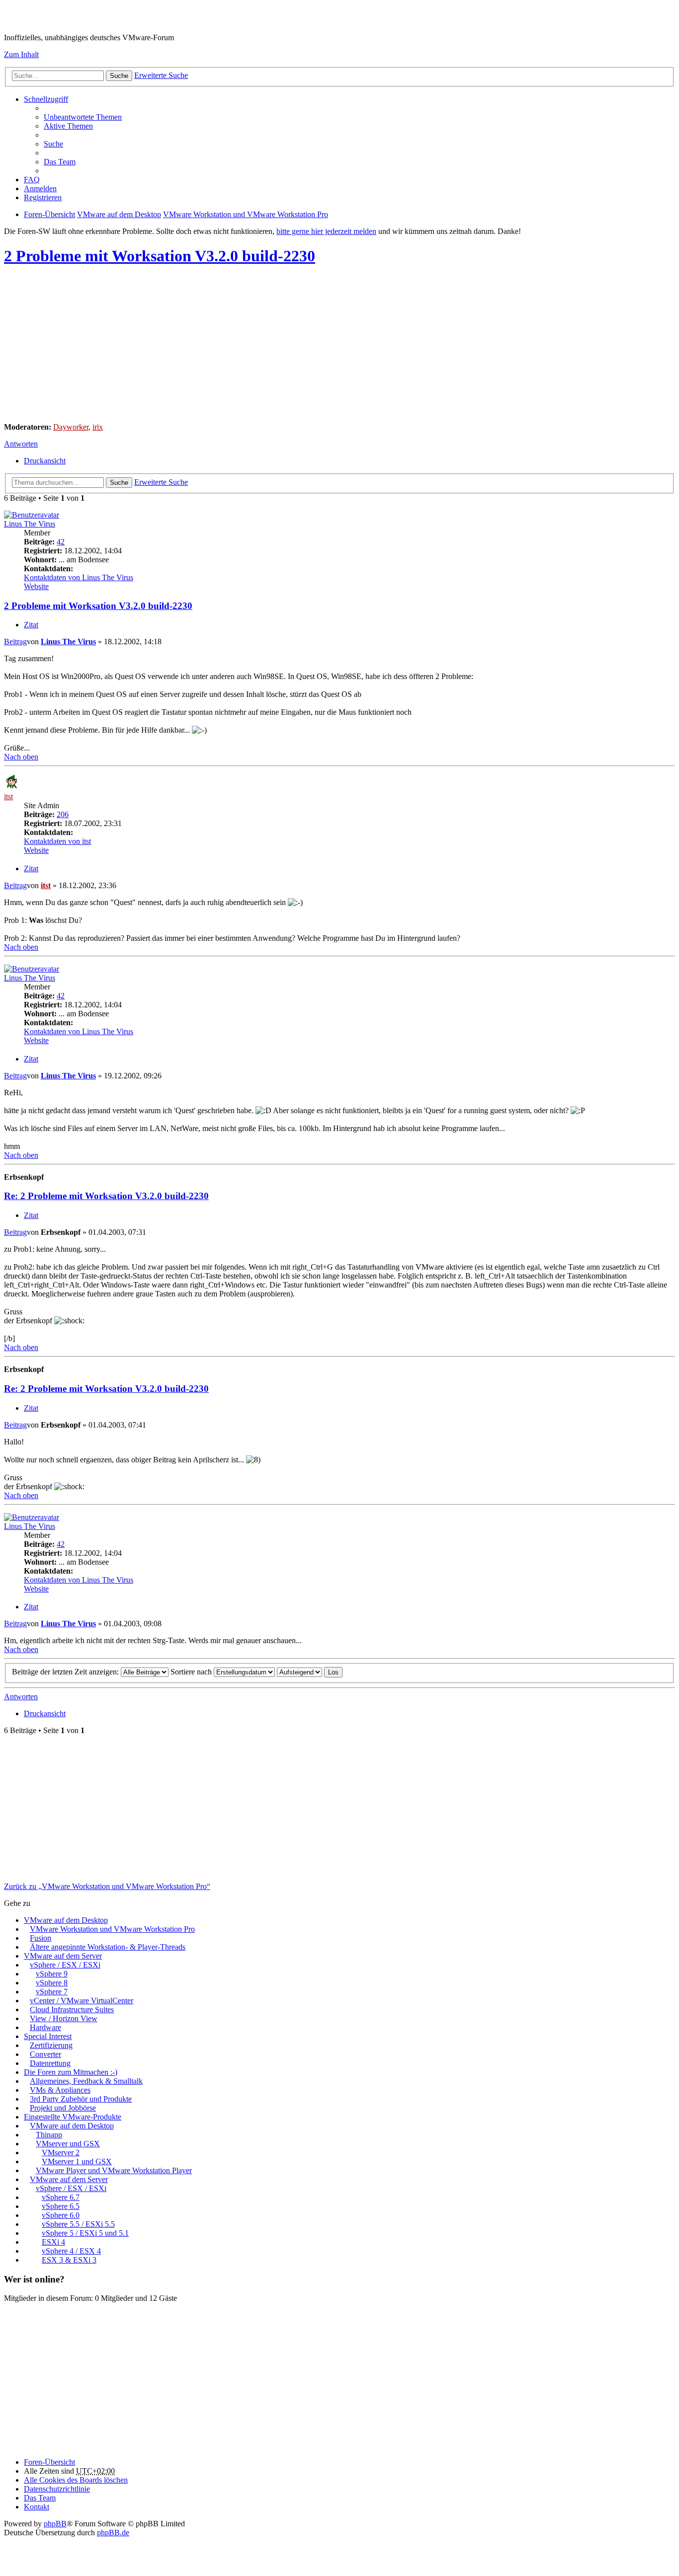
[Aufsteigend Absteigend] (299, 1672)
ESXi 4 (53, 2242)
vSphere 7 (52, 1992)
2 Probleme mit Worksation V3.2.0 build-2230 (160, 256)
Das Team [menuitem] (60, 162)
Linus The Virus (30, 524)
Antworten (21, 444)
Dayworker (71, 427)
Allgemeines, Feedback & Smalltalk (86, 2081)
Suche (119, 76)
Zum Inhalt (21, 54)
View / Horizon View (64, 2018)
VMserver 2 (61, 2153)
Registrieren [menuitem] (43, 197)
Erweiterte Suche (161, 75)
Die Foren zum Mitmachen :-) (71, 2072)
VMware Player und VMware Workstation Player (114, 2170)
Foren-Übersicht (49, 2462)
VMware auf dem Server (63, 1956)
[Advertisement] (302, 345)
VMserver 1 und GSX (77, 2161)
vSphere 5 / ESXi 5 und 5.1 (85, 2233)
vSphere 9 (52, 1974)
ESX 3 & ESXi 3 (69, 2260)
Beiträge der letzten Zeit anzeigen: (66, 1672)
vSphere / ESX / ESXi (65, 1965)
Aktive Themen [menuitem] (68, 126)
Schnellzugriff (46, 99)
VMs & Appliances (60, 2090)
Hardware (45, 2027)
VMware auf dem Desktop (66, 1920)
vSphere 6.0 (61, 2215)
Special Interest (48, 2036)
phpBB (55, 2524)
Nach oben (21, 757)
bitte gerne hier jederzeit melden (326, 231)
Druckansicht (45, 461)
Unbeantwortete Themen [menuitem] (83, 117)
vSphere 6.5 (61, 2206)
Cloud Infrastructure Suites (72, 2009)
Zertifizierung (51, 2045)
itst (8, 796)
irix (98, 427)
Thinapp (49, 2135)
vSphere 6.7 (61, 2197)
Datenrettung (50, 2063)
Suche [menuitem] (53, 144)
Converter (45, 2054)
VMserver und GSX (68, 2144)
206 (63, 814)
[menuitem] (57, 2489)
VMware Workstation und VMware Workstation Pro (112, 1929)
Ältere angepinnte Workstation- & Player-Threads (108, 1947)
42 (61, 542)
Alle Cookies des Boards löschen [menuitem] (76, 2480)
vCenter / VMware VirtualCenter (82, 2001)
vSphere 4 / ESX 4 (71, 2251)
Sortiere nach (192, 1672)
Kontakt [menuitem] (37, 2507)
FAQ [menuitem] (32, 180)
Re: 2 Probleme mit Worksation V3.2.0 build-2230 (106, 1196)
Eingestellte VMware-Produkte (73, 2117)
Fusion (41, 1938)
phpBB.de (113, 2533)
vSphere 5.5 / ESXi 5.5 (78, 2224)
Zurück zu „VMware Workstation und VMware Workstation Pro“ (107, 1886)
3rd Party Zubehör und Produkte (81, 2099)
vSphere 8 (52, 1983)
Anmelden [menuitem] (40, 189)
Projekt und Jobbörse (63, 2108)
